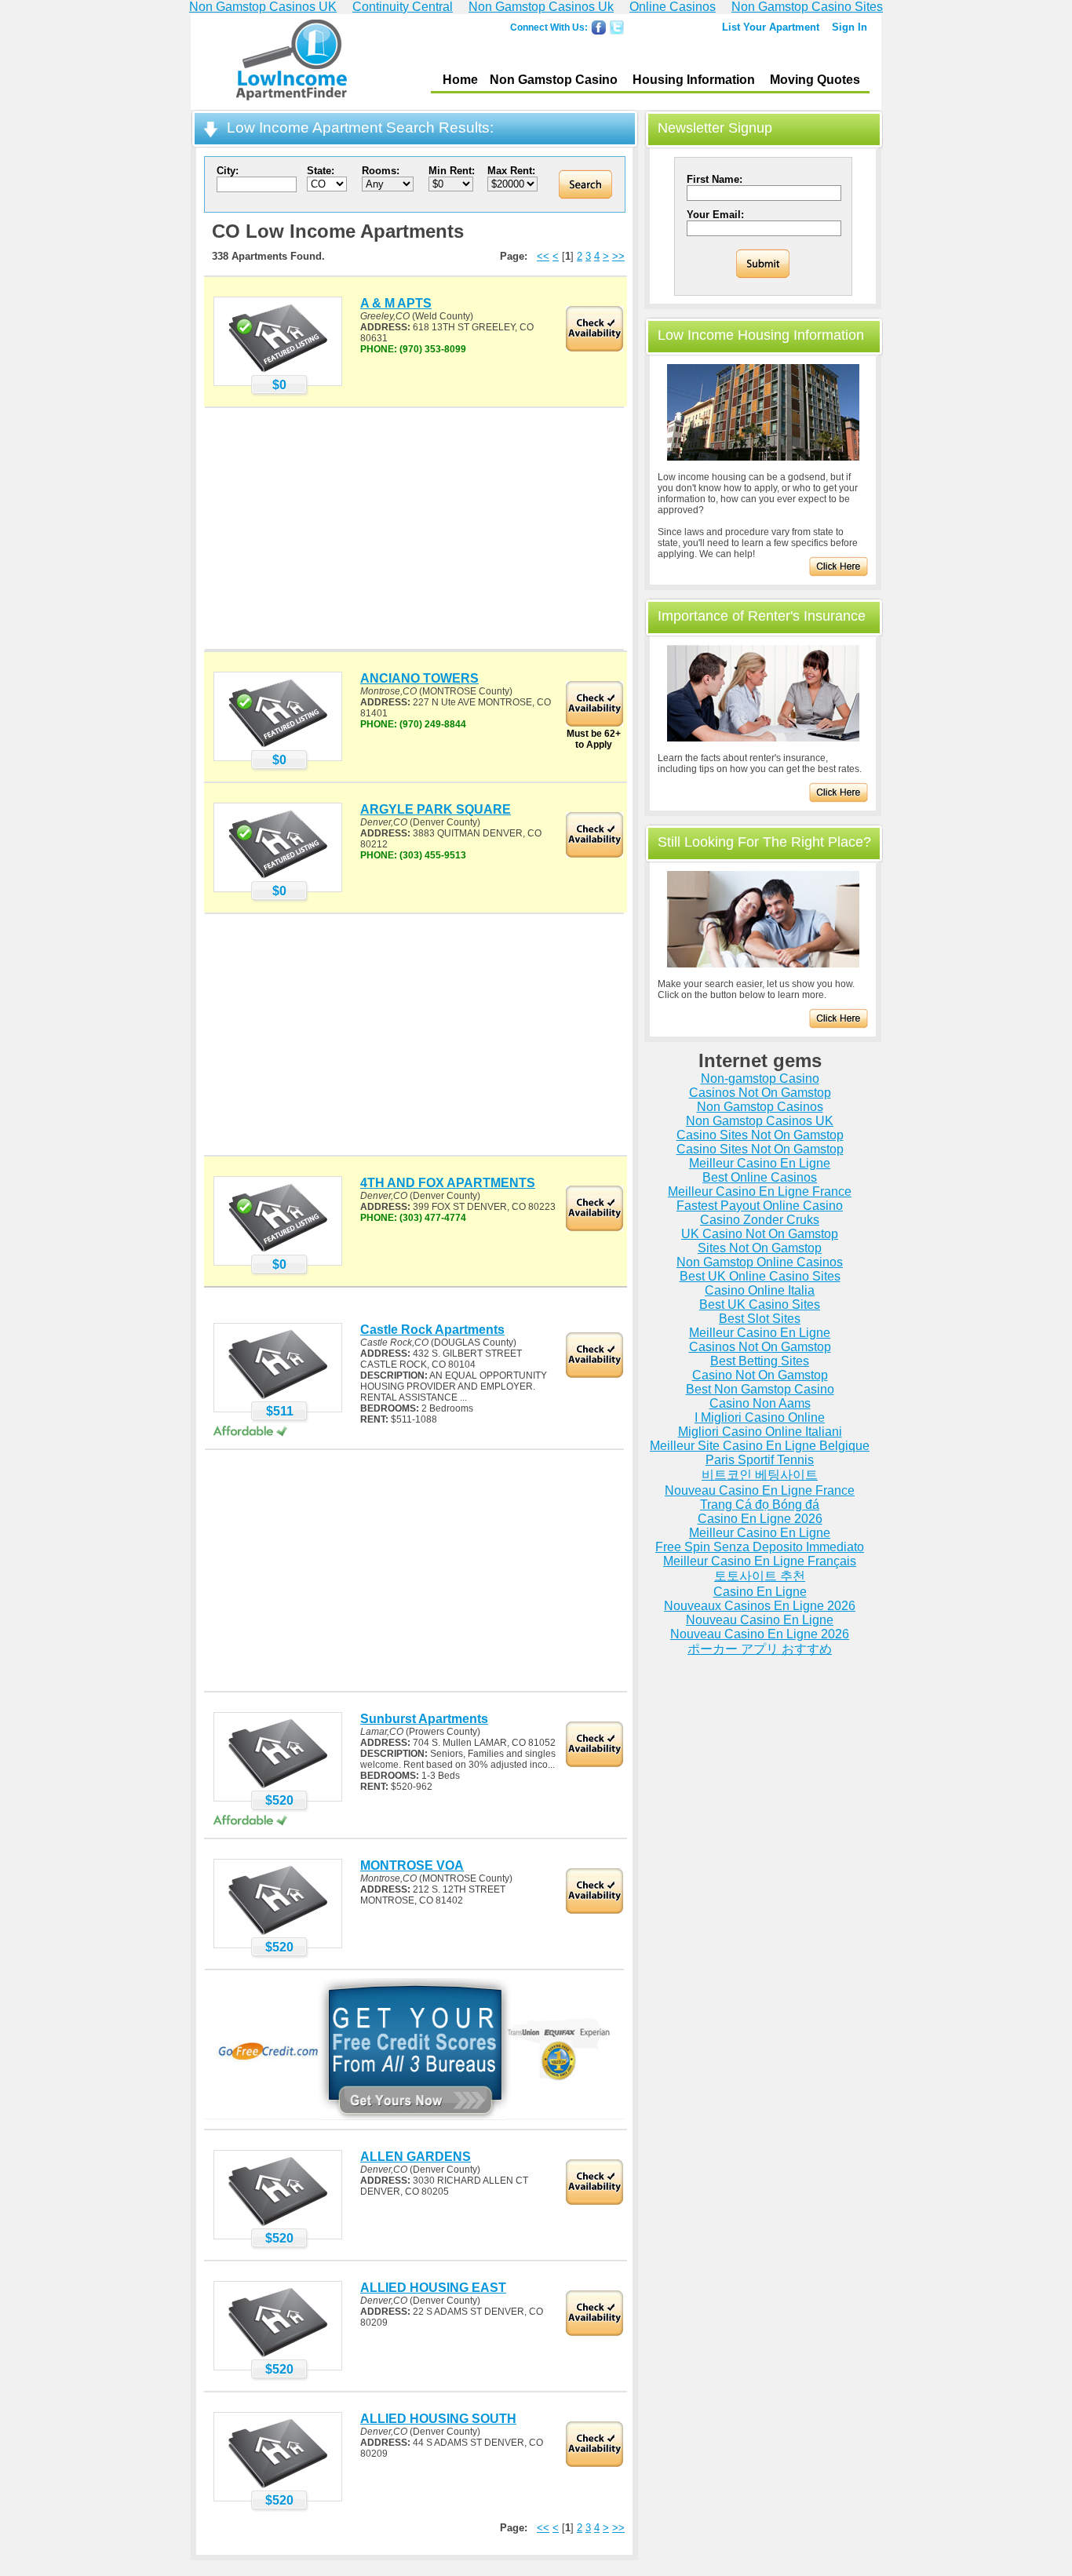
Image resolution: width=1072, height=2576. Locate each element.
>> (618, 256)
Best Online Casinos (760, 1177)
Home (460, 80)
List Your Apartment (771, 27)
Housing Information (694, 80)
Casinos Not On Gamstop (760, 1093)
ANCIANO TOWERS (419, 678)
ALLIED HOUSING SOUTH (438, 2419)
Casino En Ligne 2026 (760, 1519)
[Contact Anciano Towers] (278, 747)
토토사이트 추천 (760, 1576)
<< (543, 256)
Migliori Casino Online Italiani (760, 1432)
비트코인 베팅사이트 (760, 1475)
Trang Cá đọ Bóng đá (760, 1505)
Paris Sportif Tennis (760, 1460)
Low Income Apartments (292, 62)
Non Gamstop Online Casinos (760, 1262)
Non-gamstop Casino (760, 1078)
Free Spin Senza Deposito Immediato (760, 1547)
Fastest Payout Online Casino (760, 1206)
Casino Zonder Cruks (760, 1220)
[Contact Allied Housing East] (278, 2356)
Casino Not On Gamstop (760, 1375)
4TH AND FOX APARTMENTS (448, 1183)
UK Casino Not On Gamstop (760, 1234)
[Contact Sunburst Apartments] (278, 1787)
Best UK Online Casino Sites (760, 1276)
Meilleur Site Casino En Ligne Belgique (760, 1446)
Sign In (850, 27)
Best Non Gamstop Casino (760, 1389)
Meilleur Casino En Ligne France (760, 1191)
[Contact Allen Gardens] (278, 2225)
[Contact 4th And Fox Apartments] (278, 1252)
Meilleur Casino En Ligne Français (760, 1561)
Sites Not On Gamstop (760, 1248)
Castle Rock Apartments (432, 1330)
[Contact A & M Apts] (278, 372)
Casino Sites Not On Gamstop (760, 1135)
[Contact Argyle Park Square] (278, 878)
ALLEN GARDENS (416, 2157)
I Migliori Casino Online (760, 1417)
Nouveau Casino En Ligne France (760, 1490)
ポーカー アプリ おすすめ (760, 1649)
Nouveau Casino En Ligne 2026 (760, 1634)
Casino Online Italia (760, 1290)
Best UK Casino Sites (760, 1304)
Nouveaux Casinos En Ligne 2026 (760, 1606)
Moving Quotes (815, 80)
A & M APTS (396, 303)
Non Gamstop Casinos (760, 1107)
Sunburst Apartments (424, 1719)
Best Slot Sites (760, 1319)
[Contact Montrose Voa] (278, 1934)
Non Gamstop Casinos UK (760, 1121)
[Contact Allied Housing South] (278, 2487)
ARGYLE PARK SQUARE (436, 809)
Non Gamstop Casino (554, 80)
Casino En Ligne (760, 1592)
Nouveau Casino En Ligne (760, 1620)
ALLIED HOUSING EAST (433, 2288)
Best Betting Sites (760, 1361)
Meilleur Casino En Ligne (760, 1163)
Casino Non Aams (760, 1403)
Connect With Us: (549, 27)
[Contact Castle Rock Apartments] (278, 1398)
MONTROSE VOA (412, 1866)
